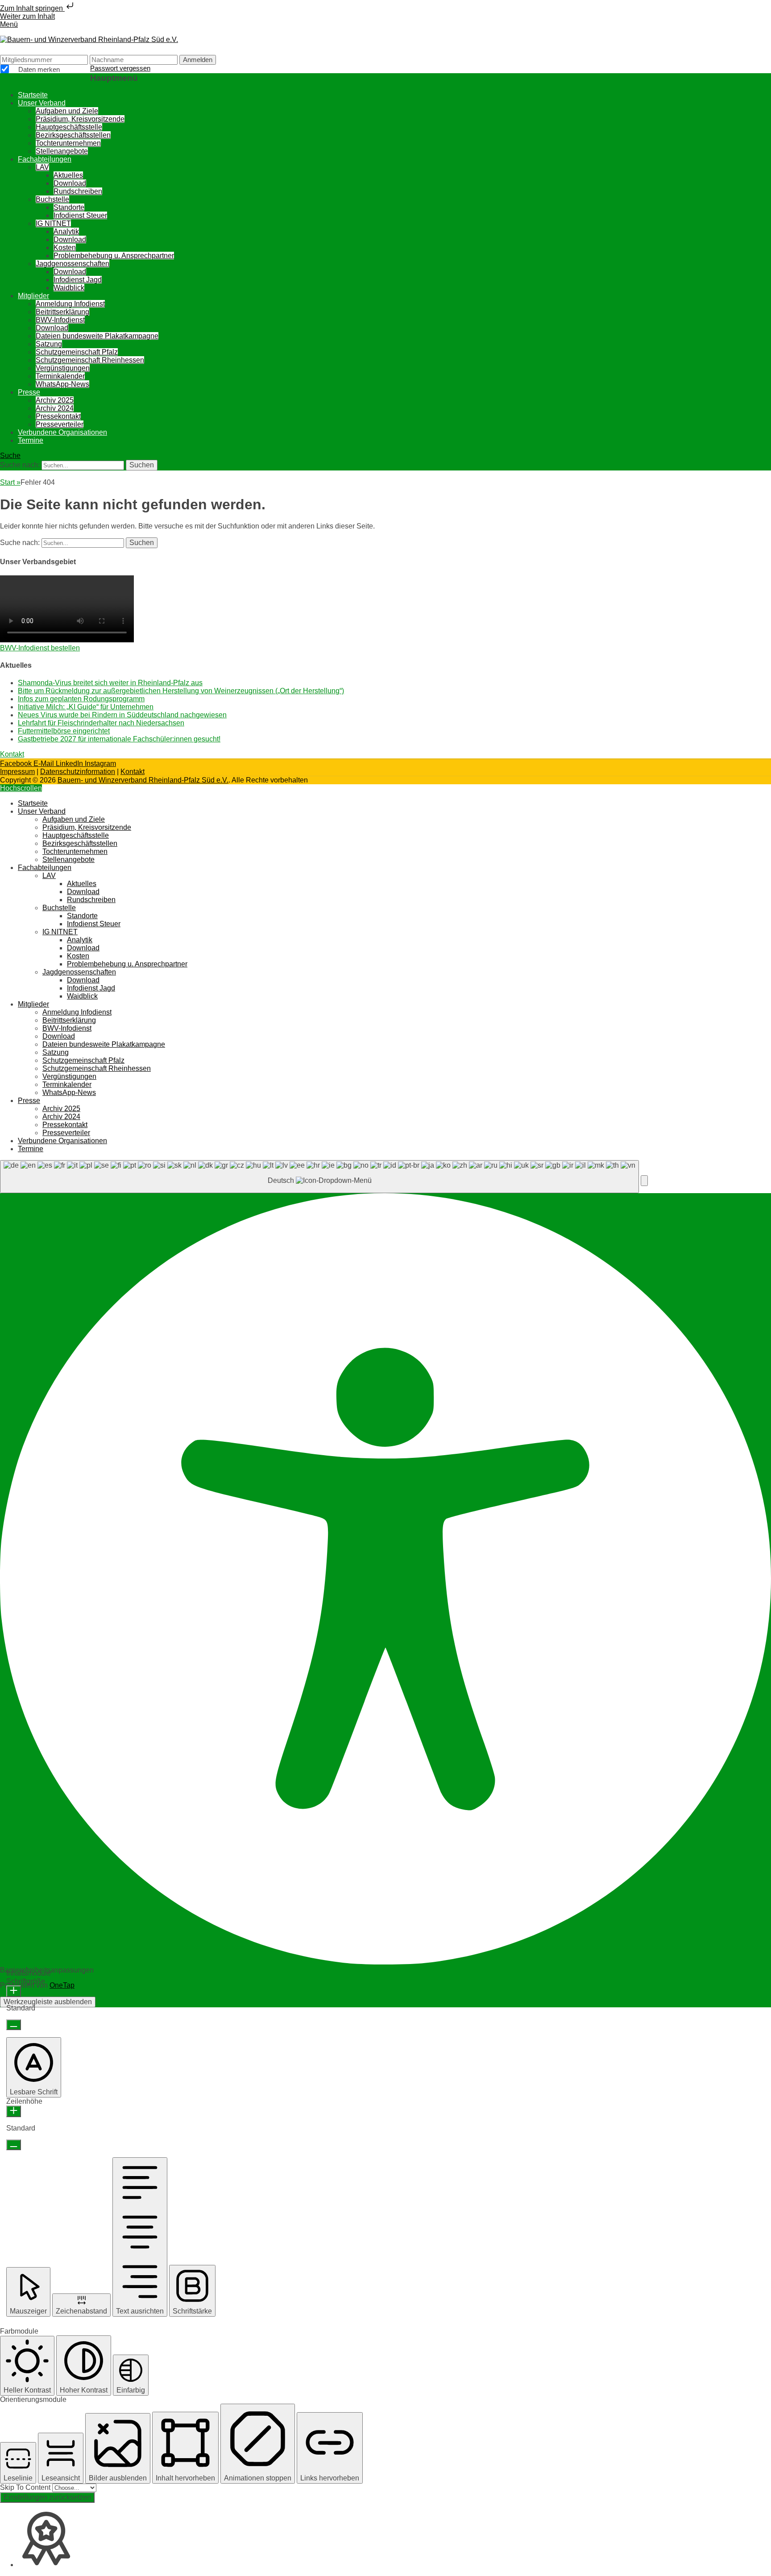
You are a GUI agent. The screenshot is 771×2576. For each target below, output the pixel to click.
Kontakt (133, 772)
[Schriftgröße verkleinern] (14, 2025)
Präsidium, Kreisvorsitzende (80, 119)
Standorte (69, 207)
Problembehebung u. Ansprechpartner (114, 256)
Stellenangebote (62, 151)
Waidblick (69, 288)
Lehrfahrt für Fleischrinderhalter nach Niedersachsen (101, 723)
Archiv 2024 (55, 408)
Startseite (33, 95)
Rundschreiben (78, 191)
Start (10, 482)
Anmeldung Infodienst (70, 304)
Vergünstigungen (63, 368)
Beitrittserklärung (62, 312)
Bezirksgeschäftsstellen (73, 135)
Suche (10, 456)
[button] (644, 1181)
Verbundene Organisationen (62, 432)
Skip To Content (26, 2487)
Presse (29, 392)
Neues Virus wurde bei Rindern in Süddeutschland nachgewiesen (122, 715)
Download (70, 183)
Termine (31, 440)
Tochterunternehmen (68, 143)
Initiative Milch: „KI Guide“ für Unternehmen (86, 707)
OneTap (62, 1985)
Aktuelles (68, 175)
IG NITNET (53, 223)
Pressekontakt (58, 416)
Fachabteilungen (45, 159)
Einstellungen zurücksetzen (47, 2497)
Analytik (66, 231)
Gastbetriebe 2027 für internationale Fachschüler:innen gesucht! (119, 739)
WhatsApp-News (62, 384)
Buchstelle (52, 199)
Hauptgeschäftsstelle (69, 127)
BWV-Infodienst (60, 320)
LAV (42, 167)
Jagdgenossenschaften (73, 264)
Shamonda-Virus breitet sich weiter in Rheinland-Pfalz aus (110, 683)
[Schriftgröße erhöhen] (14, 1991)
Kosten (65, 248)
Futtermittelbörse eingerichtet (64, 731)
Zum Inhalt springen (32, 8)
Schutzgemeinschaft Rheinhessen (90, 360)
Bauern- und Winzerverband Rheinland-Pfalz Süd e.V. (143, 780)
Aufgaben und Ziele (67, 111)
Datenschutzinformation (78, 772)
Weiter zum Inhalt (27, 16)
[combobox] (319, 1177)
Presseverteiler (60, 424)
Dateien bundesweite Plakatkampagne (97, 336)
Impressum (17, 772)
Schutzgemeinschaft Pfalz (77, 352)
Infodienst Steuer (80, 215)
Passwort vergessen (120, 68)
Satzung (49, 344)
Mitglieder (33, 296)
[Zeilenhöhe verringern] (14, 2145)
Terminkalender (60, 376)
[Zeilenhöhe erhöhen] (14, 2111)
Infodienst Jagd (78, 280)
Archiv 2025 (55, 400)
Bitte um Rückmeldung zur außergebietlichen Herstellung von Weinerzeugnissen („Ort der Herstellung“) (181, 691)
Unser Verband (42, 103)
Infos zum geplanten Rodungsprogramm (81, 699)
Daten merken (38, 70)
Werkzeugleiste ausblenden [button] (48, 2002)
